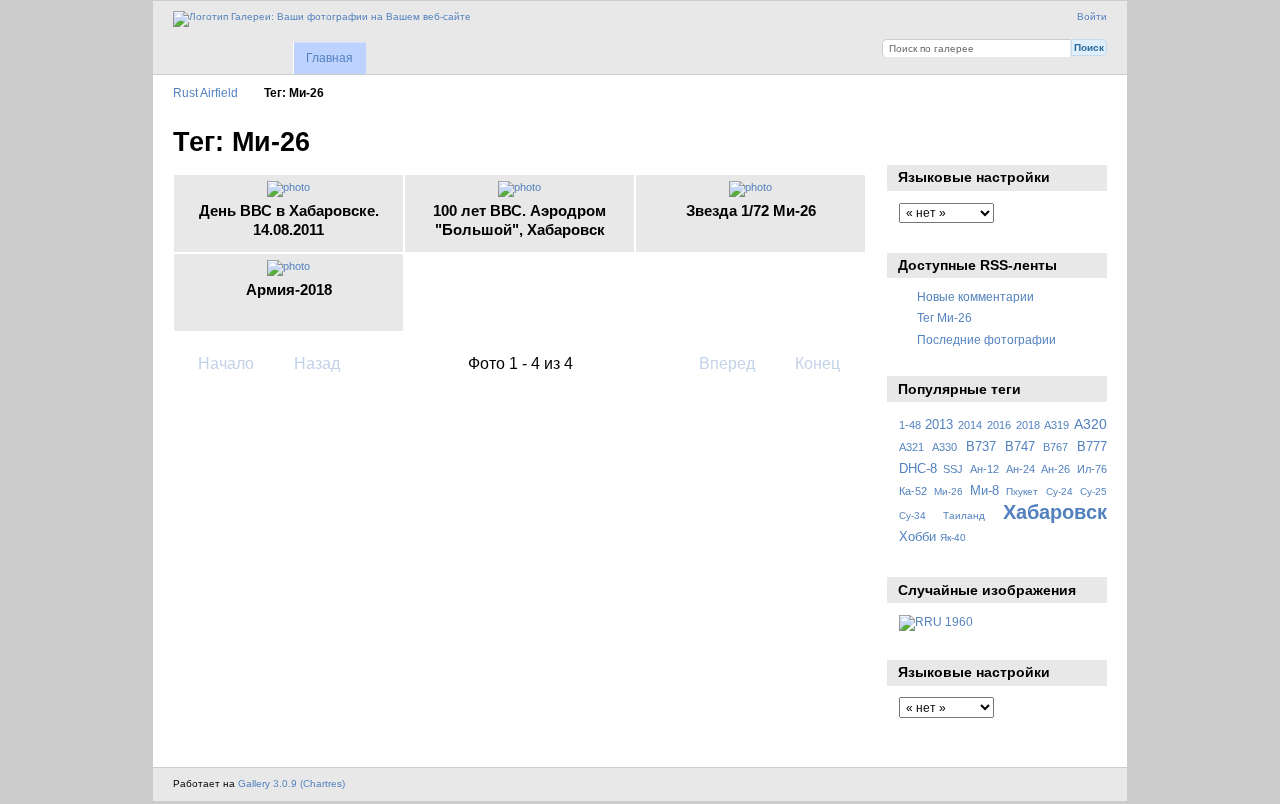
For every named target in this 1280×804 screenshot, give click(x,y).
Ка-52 (913, 491)
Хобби (917, 537)
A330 (944, 447)
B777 (1092, 447)
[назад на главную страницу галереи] (322, 19)
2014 (970, 425)
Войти (1092, 16)
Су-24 (1059, 491)
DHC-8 (918, 469)
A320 (1090, 424)
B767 (1055, 447)
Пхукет (1022, 491)
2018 (1028, 425)
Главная (329, 58)
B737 (981, 447)
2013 (939, 425)
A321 (911, 447)
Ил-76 (1092, 469)
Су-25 (1093, 491)
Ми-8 (984, 491)
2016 (999, 425)
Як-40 (953, 537)
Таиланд (964, 515)
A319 (1056, 425)
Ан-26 (1055, 469)
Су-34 (912, 515)
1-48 (910, 425)
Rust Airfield (205, 92)
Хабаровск (1055, 512)
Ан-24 (1020, 469)
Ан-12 (984, 469)
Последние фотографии (986, 339)
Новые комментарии (975, 296)
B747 (1020, 447)
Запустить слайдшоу (909, 140)
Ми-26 (948, 491)
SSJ (953, 469)
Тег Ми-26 (944, 317)
